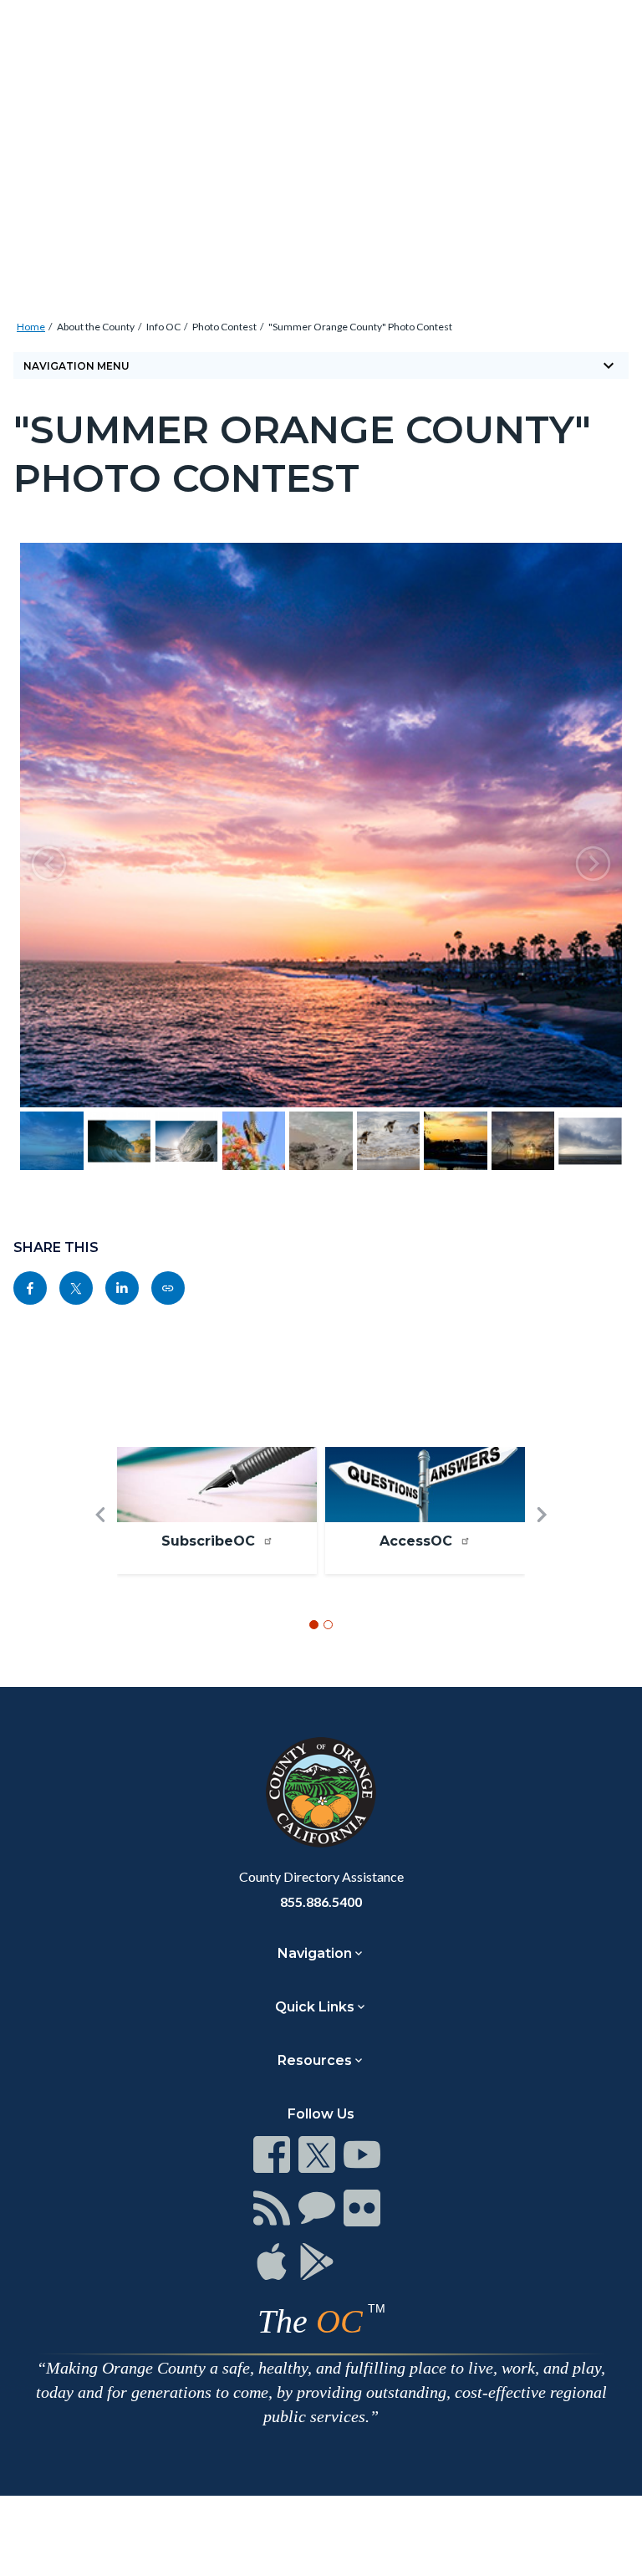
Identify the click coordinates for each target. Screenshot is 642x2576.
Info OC (163, 327)
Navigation (315, 1953)
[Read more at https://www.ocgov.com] (321, 1792)
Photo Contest (224, 327)
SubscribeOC (210, 1541)
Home (31, 327)
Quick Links (315, 2007)
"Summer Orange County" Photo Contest (360, 327)
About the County (96, 327)
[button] (49, 864)
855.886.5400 (321, 1901)
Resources (315, 2060)
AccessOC (418, 1541)
